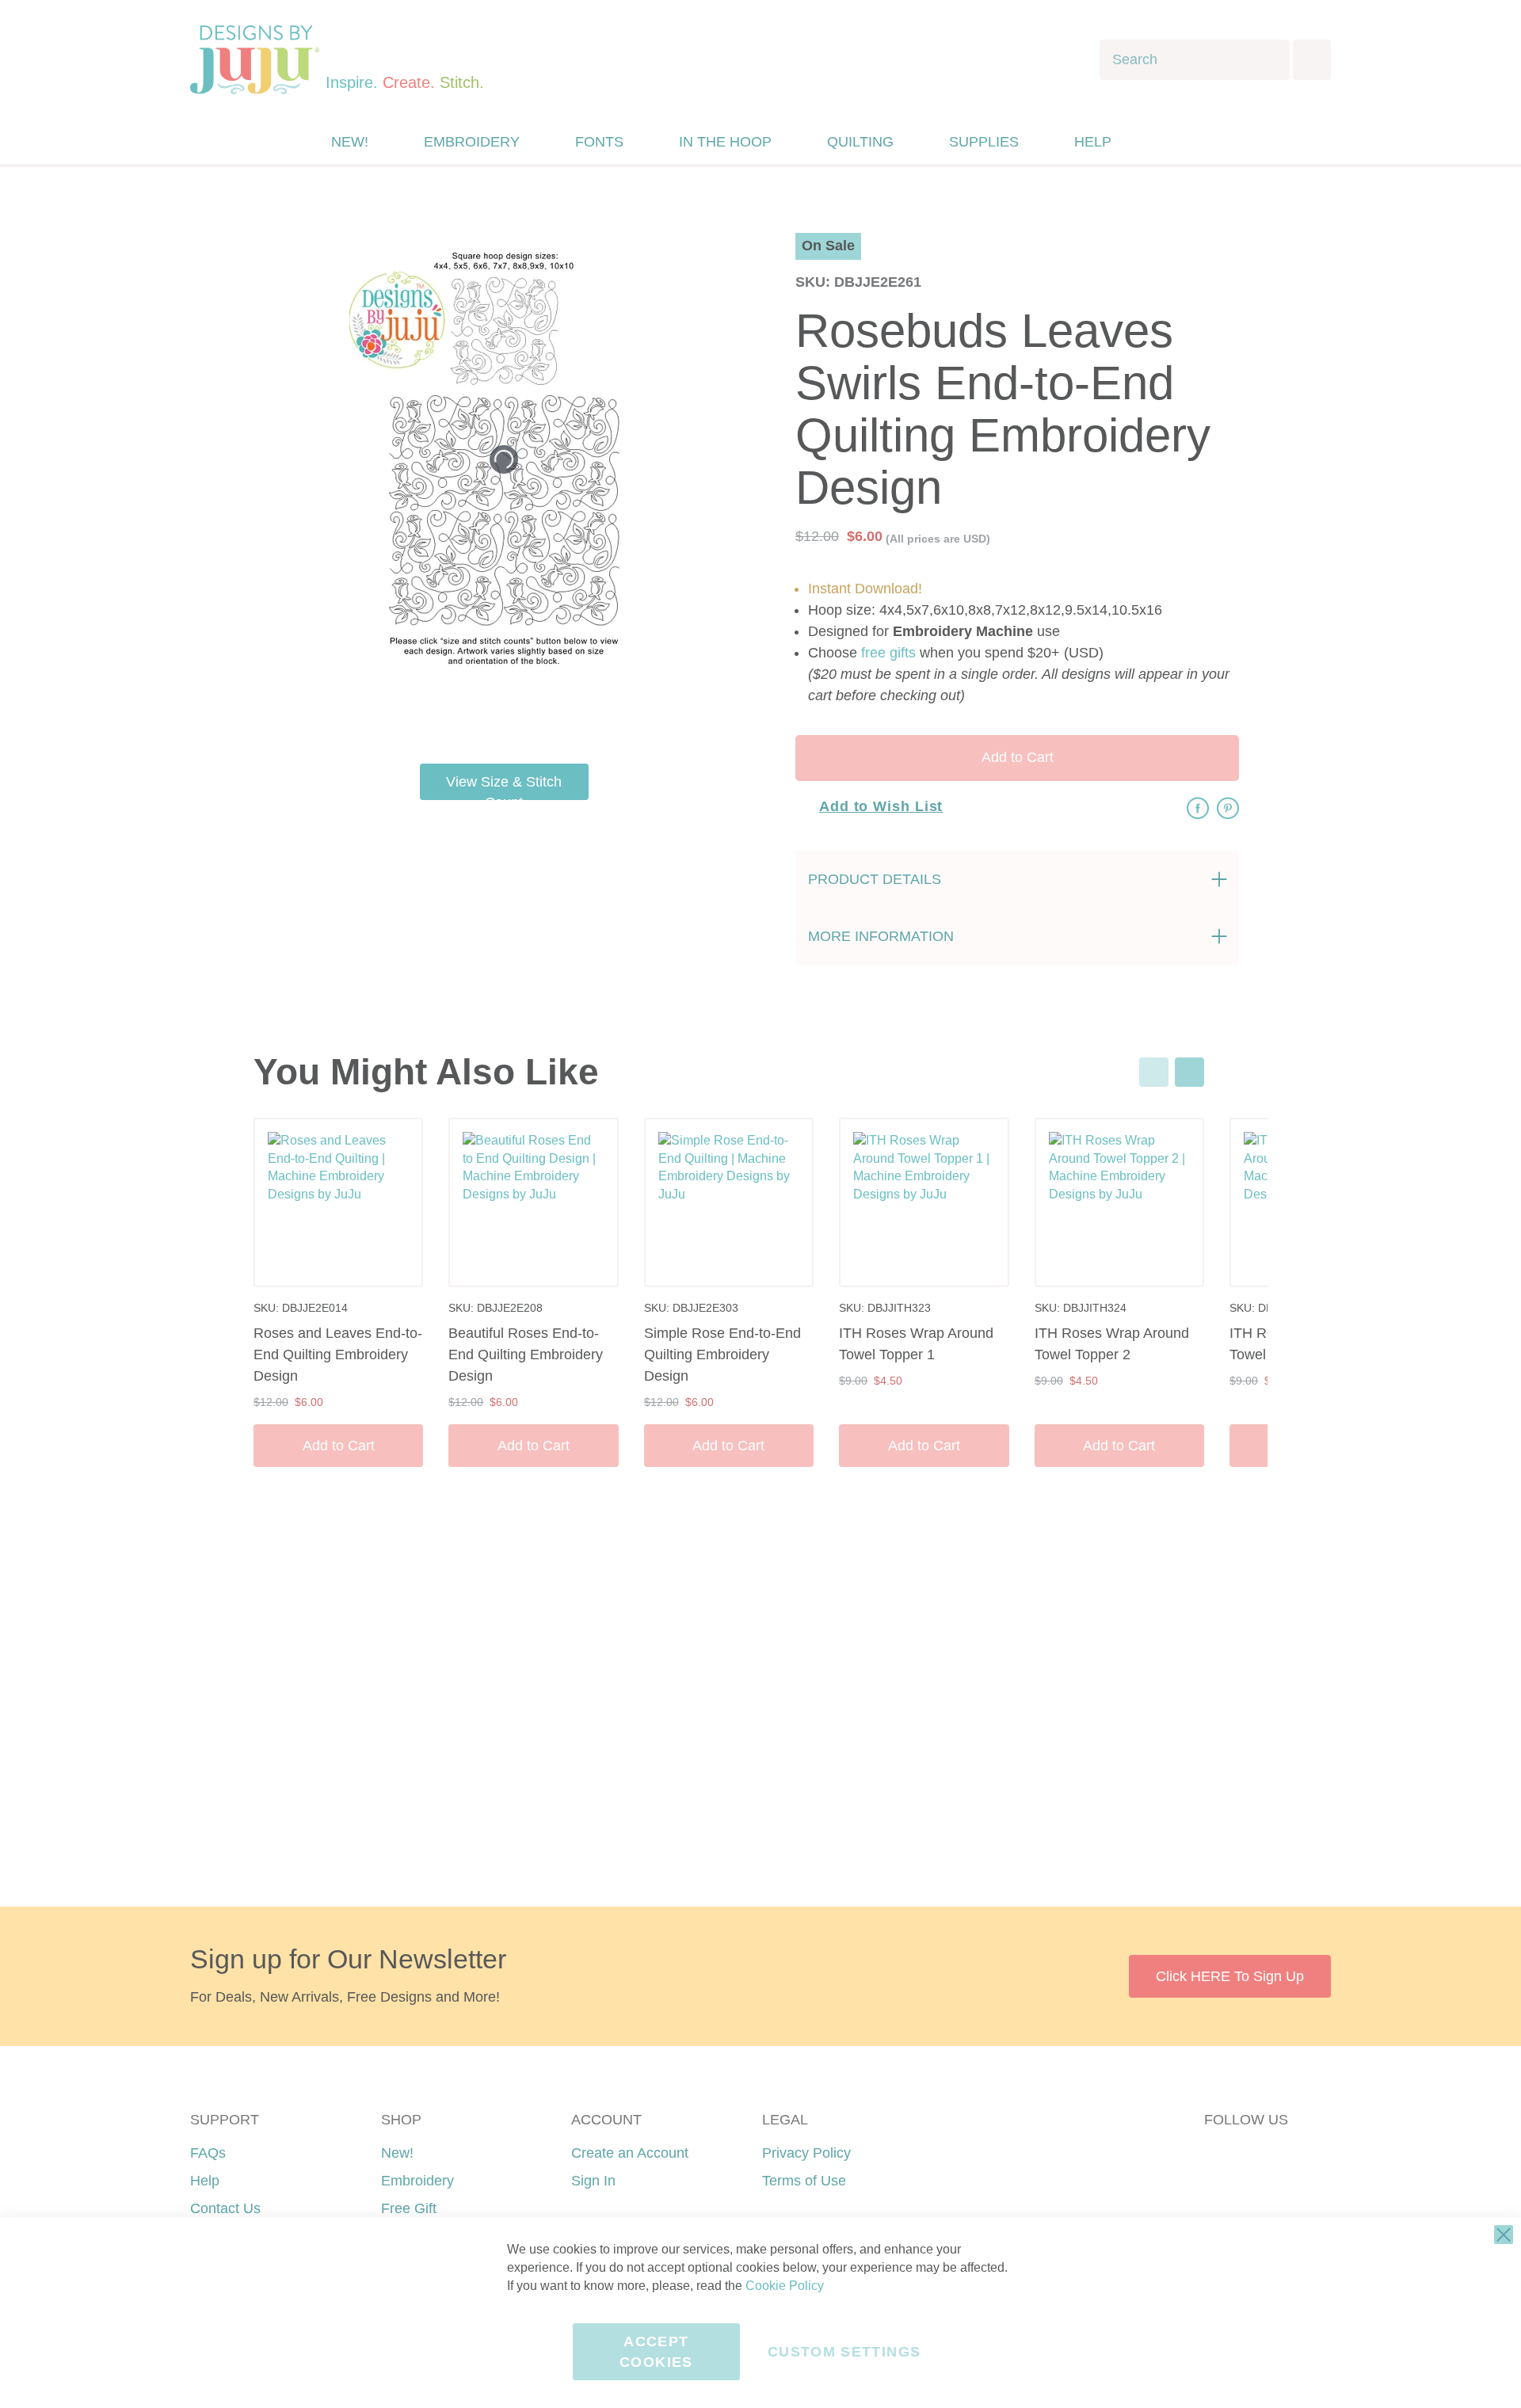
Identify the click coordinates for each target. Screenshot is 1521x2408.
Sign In (593, 2181)
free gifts (888, 653)
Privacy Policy (806, 2153)
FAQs (208, 2153)
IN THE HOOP (725, 142)
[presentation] (1189, 1072)
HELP (1093, 142)
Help (205, 2181)
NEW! (350, 142)
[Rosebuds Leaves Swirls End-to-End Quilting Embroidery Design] (653, 712)
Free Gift (409, 2208)
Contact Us (225, 2208)
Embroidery (417, 2181)
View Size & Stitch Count (504, 787)
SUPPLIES (984, 142)
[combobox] (1195, 60)
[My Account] (1159, 142)
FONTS (599, 142)
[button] (1191, 142)
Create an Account (630, 2153)
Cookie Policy (785, 2286)
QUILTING (860, 142)
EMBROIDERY (472, 142)
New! (397, 2153)
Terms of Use (804, 2181)
